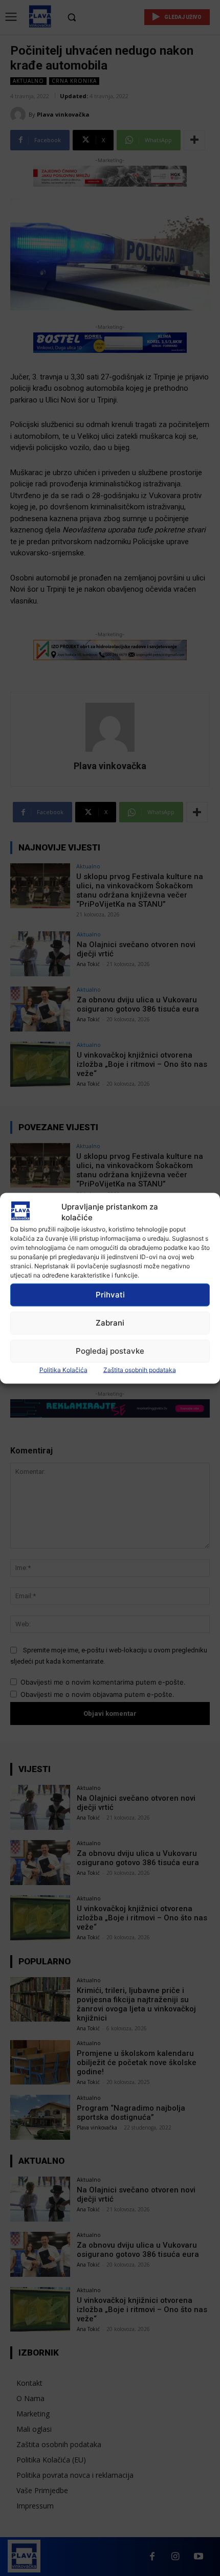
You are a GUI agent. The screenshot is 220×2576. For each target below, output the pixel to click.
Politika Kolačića (63, 1369)
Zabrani (110, 1323)
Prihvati (110, 1295)
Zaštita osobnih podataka (140, 1369)
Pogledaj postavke (110, 1351)
